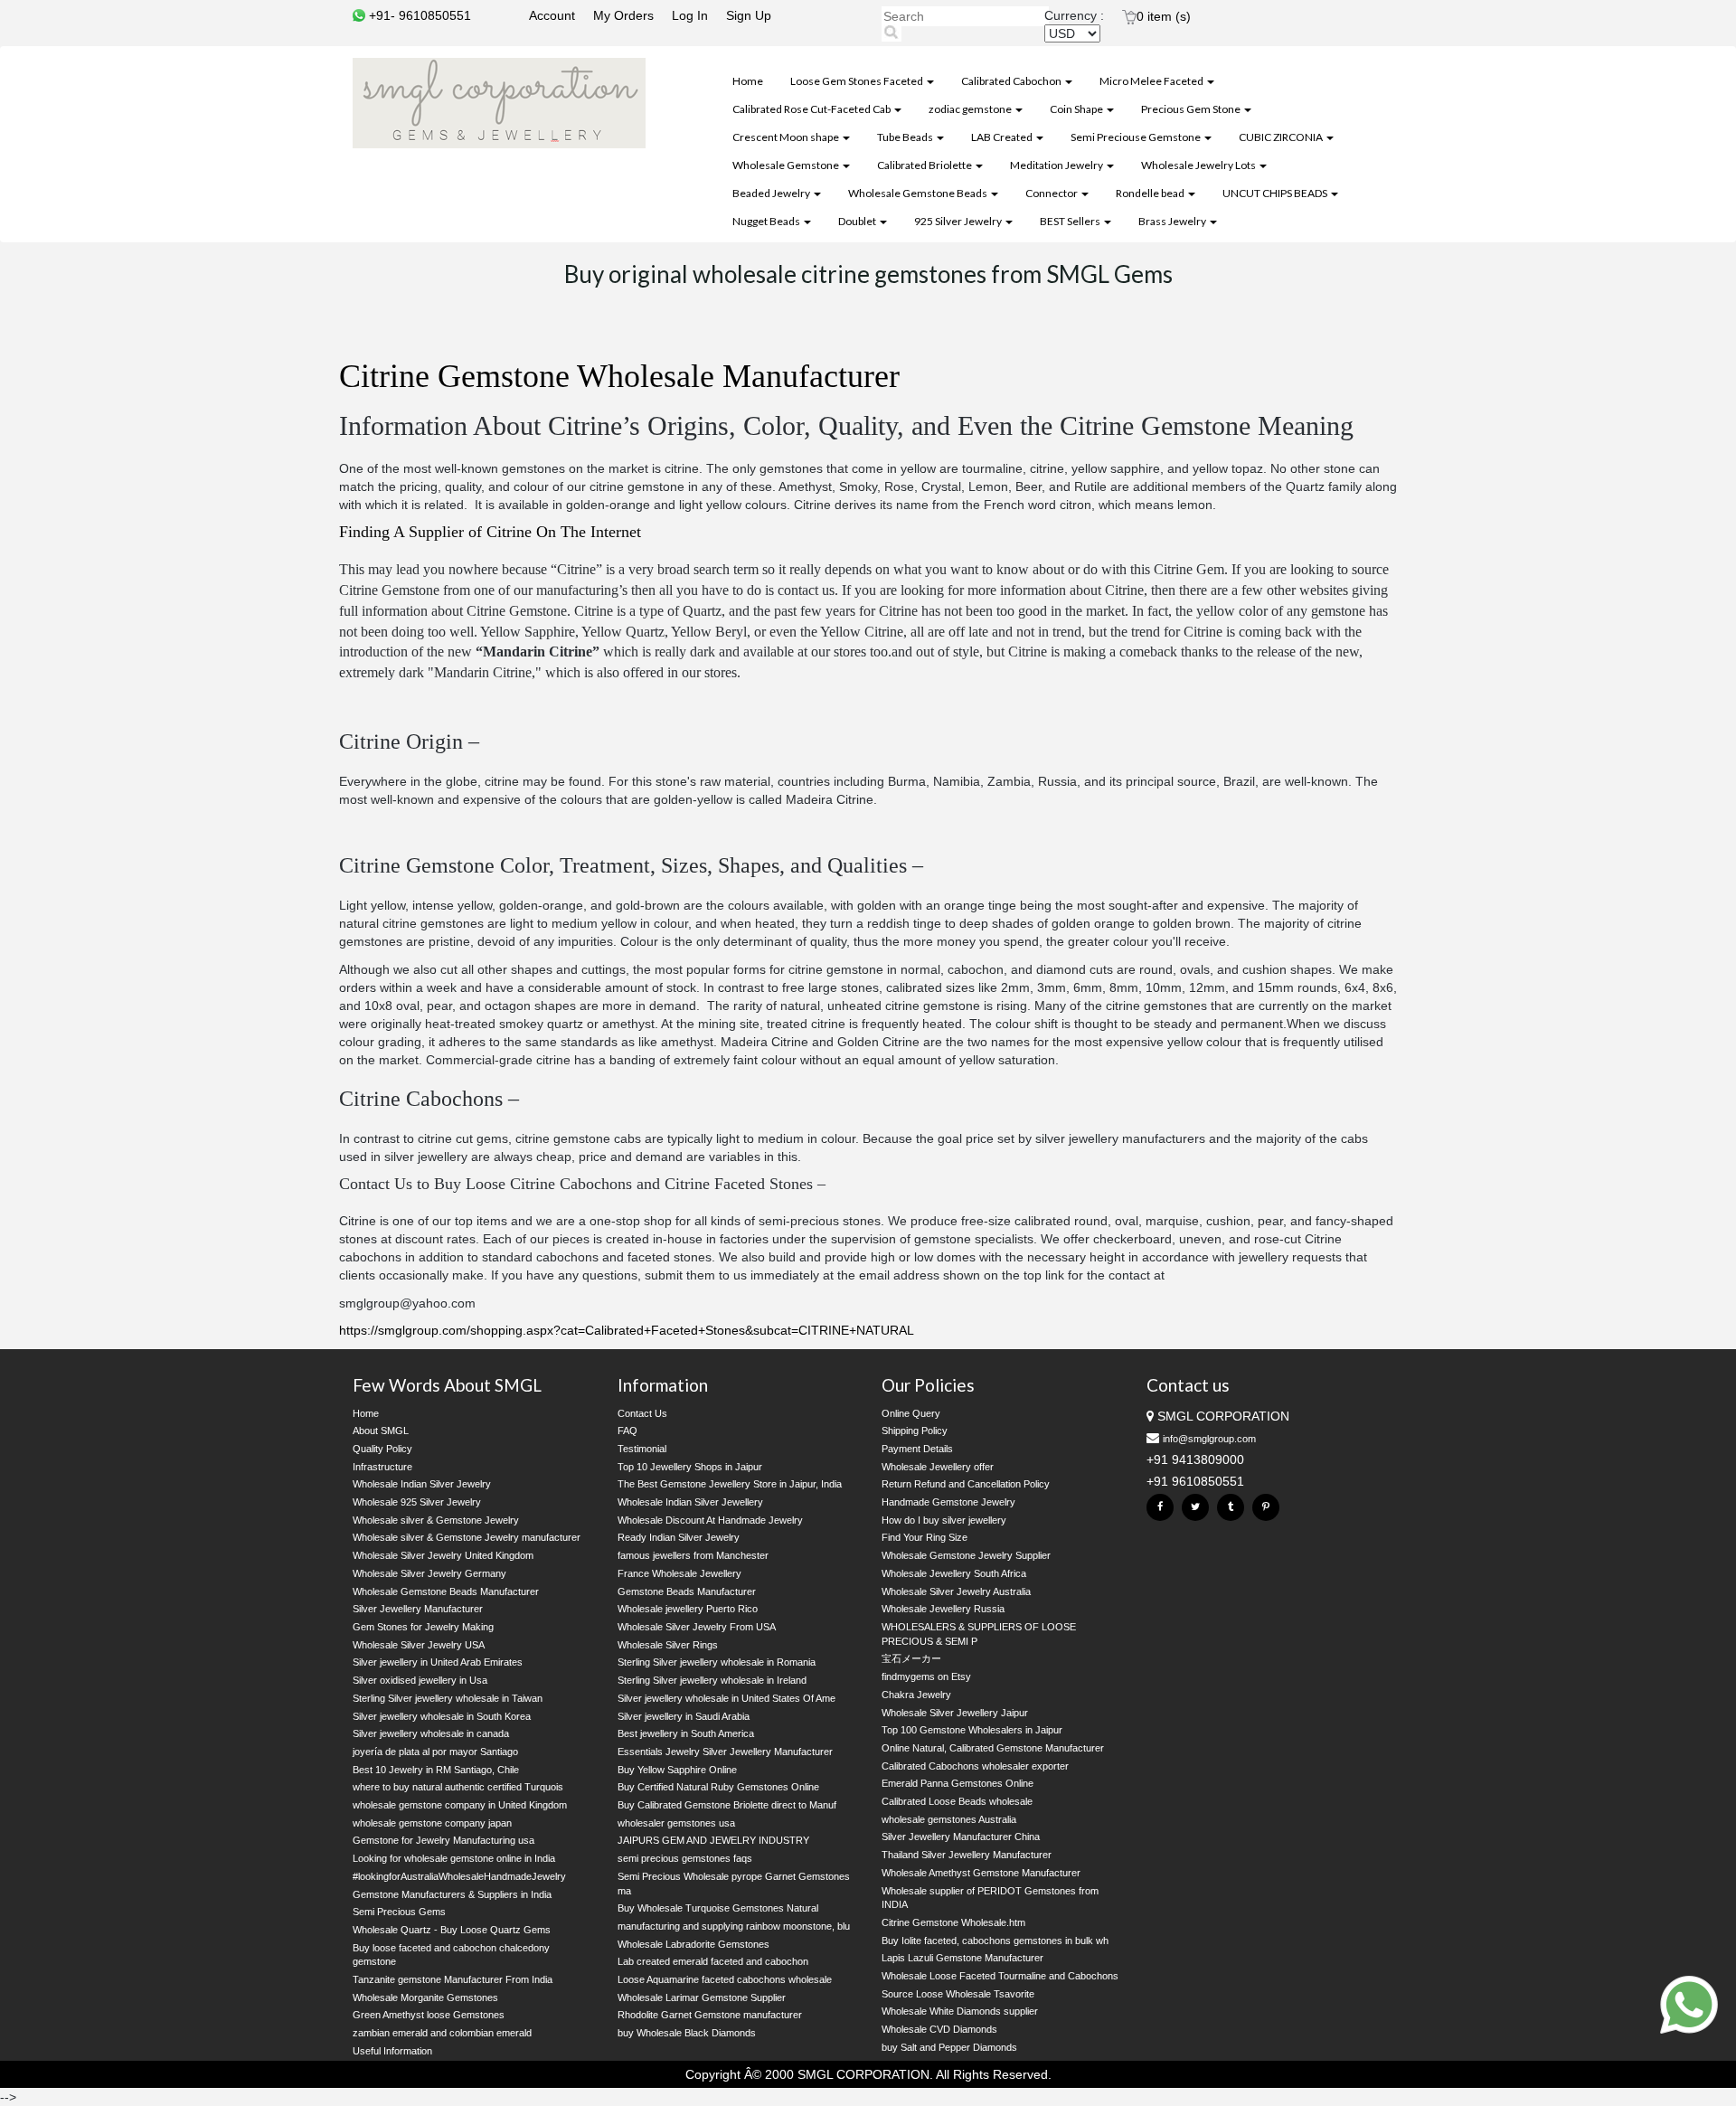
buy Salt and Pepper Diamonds (949, 2047)
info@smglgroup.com (1209, 1439)
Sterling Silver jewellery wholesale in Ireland (712, 1680)
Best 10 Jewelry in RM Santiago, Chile (436, 1770)
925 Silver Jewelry (959, 221)
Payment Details (917, 1449)
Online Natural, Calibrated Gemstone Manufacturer (993, 1748)
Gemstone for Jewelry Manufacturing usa (443, 1840)
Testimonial (642, 1449)
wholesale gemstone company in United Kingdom (460, 1805)
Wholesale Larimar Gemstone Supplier (702, 1997)
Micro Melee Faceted (1152, 81)
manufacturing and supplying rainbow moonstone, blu (734, 1926)
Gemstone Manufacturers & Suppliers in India (452, 1894)
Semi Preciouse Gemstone (1137, 137)
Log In (690, 15)
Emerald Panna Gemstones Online (958, 1783)
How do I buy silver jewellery (944, 1520)
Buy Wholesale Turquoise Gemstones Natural (718, 1908)
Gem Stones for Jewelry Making (423, 1627)
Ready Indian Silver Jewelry (679, 1537)
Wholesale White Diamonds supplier (960, 2011)
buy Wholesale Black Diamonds (687, 2033)
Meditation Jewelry (1057, 165)
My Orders (623, 15)
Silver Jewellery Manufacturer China (961, 1837)
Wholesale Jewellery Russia (943, 1609)
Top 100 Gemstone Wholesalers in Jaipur (972, 1730)
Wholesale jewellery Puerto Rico (688, 1609)
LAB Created (1003, 137)
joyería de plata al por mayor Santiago (435, 1752)
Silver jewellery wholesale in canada (431, 1733)
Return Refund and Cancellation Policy (966, 1484)
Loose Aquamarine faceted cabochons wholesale (725, 1979)
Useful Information (392, 2051)
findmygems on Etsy (926, 1676)
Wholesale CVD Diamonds (939, 2029)
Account (552, 15)
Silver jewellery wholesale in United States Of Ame (726, 1698)
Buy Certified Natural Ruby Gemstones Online (718, 1787)
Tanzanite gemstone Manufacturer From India (453, 1979)
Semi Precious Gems (399, 1912)
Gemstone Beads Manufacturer (687, 1591)
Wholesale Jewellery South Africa (954, 1573)
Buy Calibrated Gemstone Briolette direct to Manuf (727, 1805)
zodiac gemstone (971, 109)
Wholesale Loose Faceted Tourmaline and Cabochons (1000, 1976)
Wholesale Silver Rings (668, 1645)
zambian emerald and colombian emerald (442, 2033)
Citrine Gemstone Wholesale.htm (953, 1922)
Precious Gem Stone (1192, 109)
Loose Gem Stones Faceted (858, 81)
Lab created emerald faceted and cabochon (713, 1961)
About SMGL (381, 1431)
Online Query (911, 1413)
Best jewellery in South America (686, 1733)
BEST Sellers (1071, 221)
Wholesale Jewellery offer (938, 1467)
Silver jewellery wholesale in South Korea (442, 1716)
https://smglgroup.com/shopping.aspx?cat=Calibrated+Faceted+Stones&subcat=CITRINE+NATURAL (627, 1330)
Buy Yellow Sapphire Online (677, 1770)
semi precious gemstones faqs (685, 1858)
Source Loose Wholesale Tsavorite (958, 1994)
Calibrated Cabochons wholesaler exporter (975, 1766)
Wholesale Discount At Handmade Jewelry (710, 1520)
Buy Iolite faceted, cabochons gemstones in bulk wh (995, 1941)
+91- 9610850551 (418, 15)
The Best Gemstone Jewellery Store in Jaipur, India (730, 1484)
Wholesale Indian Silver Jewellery (690, 1502)
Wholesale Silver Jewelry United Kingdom (443, 1555)
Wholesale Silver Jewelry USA (419, 1645)
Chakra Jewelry (916, 1695)
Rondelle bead (1151, 193)
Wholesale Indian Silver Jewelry (422, 1484)
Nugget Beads (767, 221)
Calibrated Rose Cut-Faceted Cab (812, 109)
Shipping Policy (915, 1431)
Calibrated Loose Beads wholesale (957, 1801)
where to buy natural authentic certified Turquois (458, 1787)
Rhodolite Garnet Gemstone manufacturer (710, 2015)
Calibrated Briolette (925, 165)
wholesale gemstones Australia (949, 1819)
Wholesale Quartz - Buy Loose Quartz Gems (452, 1930)
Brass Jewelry (1173, 221)
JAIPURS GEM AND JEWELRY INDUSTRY (713, 1840)
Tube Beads (906, 137)
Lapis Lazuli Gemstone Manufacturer (962, 1958)
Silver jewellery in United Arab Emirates (438, 1662)
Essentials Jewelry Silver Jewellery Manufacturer (725, 1752)
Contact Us (642, 1413)
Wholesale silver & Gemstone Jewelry (436, 1520)
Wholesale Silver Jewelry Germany (429, 1573)
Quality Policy (382, 1449)
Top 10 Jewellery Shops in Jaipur (690, 1467)
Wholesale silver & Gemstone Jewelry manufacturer (467, 1537)
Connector (1052, 193)
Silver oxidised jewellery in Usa (420, 1680)
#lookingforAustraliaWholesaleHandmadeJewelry (459, 1876)
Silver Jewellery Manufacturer (418, 1609)
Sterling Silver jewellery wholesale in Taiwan (448, 1698)
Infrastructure (382, 1467)
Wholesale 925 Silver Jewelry (417, 1502)
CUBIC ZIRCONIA (1282, 137)
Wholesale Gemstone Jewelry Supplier (966, 1555)
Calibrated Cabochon (1012, 81)
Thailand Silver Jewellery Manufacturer (967, 1855)
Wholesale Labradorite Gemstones (693, 1944)
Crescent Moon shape (787, 137)
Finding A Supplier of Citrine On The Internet (490, 532)
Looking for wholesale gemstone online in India (454, 1858)
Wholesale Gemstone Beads (919, 193)
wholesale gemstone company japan (432, 1823)
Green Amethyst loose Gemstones (429, 2015)
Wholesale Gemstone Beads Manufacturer (446, 1591)
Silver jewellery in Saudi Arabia (684, 1716)
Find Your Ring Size (925, 1537)
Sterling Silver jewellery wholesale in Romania (717, 1662)
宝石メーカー (911, 1658)
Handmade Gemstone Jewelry (948, 1502)
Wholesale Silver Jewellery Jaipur (955, 1713)
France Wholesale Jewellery (679, 1573)
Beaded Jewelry (772, 193)
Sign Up (749, 15)
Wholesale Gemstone (787, 165)
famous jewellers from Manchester (693, 1555)
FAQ (627, 1431)
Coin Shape (1077, 109)
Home (748, 81)
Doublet (858, 221)
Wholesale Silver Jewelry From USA (697, 1627)
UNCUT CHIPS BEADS (1276, 193)
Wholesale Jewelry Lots (1199, 165)
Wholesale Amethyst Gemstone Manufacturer (981, 1873)
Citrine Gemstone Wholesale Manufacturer (619, 376)
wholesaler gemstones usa (676, 1823)
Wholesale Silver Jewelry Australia (956, 1591)
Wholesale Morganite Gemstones (425, 1997)
